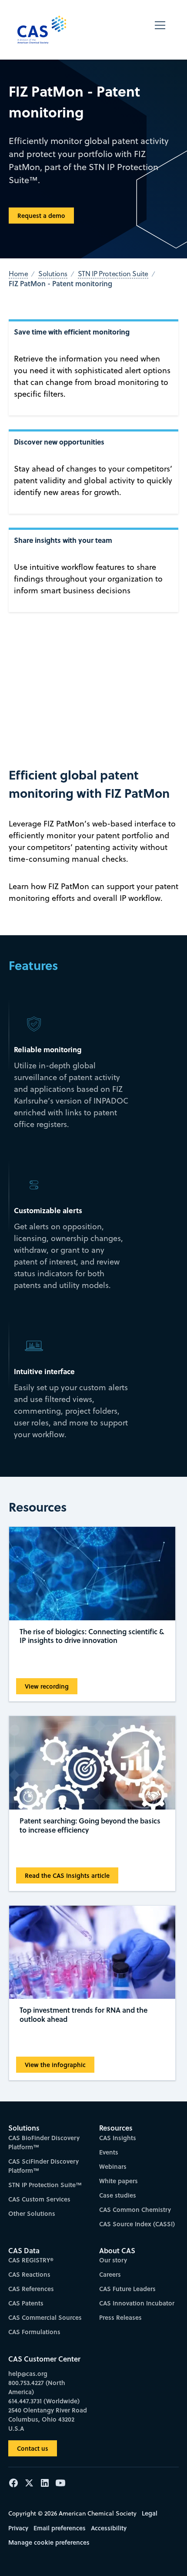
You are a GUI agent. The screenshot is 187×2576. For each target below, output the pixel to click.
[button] (160, 30)
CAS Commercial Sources (45, 2317)
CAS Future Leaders (127, 2289)
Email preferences (60, 2528)
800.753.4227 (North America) (37, 2387)
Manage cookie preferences (49, 2542)
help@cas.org (28, 2374)
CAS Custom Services (39, 2199)
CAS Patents (26, 2303)
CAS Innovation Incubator (137, 2303)
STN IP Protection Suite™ (45, 2185)
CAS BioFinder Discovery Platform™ (44, 2142)
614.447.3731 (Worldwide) (44, 2401)
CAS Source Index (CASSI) (137, 2224)
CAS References (31, 2289)
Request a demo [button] (41, 216)
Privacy (18, 2528)
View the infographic (55, 2065)
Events (109, 2152)
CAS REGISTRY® (31, 2260)
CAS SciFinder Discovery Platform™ (43, 2166)
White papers (119, 2181)
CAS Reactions (29, 2274)
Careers (110, 2274)
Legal (150, 2513)
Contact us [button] (33, 2448)
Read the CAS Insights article (67, 1875)
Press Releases (120, 2317)
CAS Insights (118, 2138)
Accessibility (109, 2528)
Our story (113, 2260)
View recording (47, 1686)
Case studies (118, 2195)
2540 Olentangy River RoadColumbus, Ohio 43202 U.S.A (48, 2419)
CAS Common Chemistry (135, 2210)
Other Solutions (32, 2213)
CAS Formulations (34, 2332)
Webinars (113, 2166)
